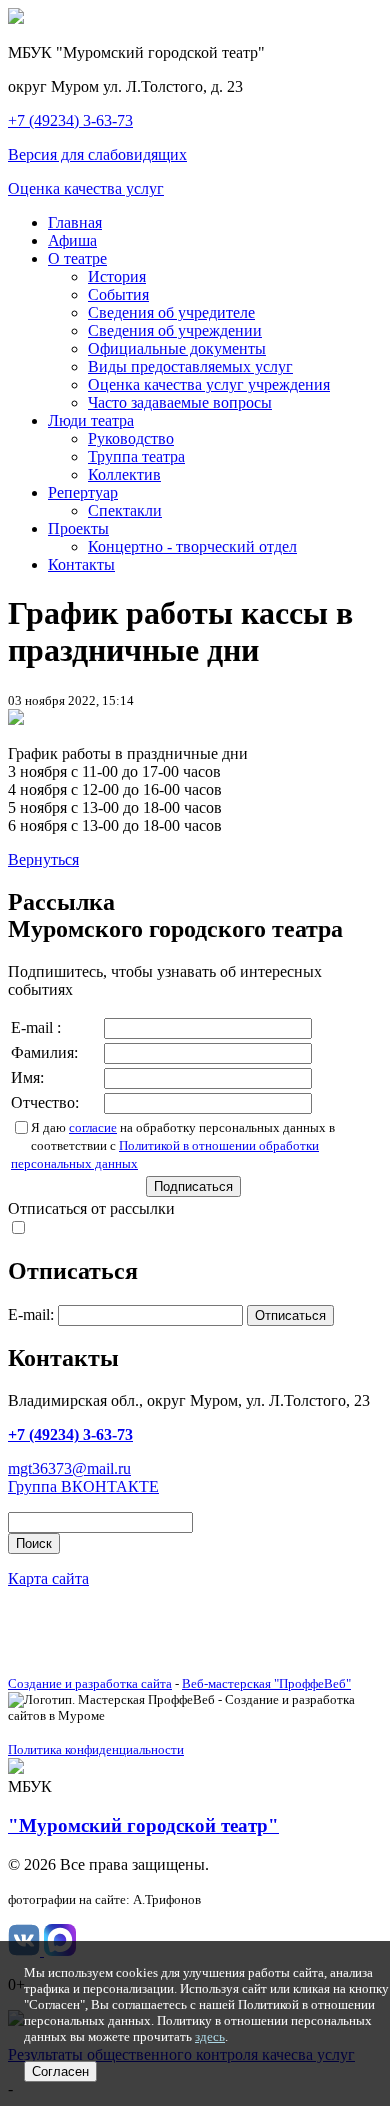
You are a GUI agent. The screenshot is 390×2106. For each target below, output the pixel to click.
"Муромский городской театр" (143, 1825)
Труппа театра (136, 456)
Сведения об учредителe (171, 312)
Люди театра (91, 420)
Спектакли (125, 510)
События (118, 294)
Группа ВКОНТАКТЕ (83, 1486)
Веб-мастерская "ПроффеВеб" (266, 1683)
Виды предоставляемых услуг (190, 366)
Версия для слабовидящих (97, 154)
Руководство (131, 438)
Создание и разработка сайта (90, 1683)
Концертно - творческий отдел (192, 546)
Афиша (72, 240)
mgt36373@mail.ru (69, 1468)
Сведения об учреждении (175, 330)
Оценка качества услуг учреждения (209, 384)
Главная (75, 222)
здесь (210, 2036)
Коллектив (124, 474)
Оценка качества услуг (86, 188)
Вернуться (43, 859)
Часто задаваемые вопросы (180, 402)
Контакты (81, 564)
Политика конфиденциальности (96, 1749)
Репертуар (83, 492)
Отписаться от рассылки (91, 1208)
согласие (93, 1127)
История (117, 276)
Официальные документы (177, 348)
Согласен (60, 2071)
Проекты (78, 528)
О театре (77, 258)
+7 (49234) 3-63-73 (70, 120)
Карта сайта (48, 1578)
